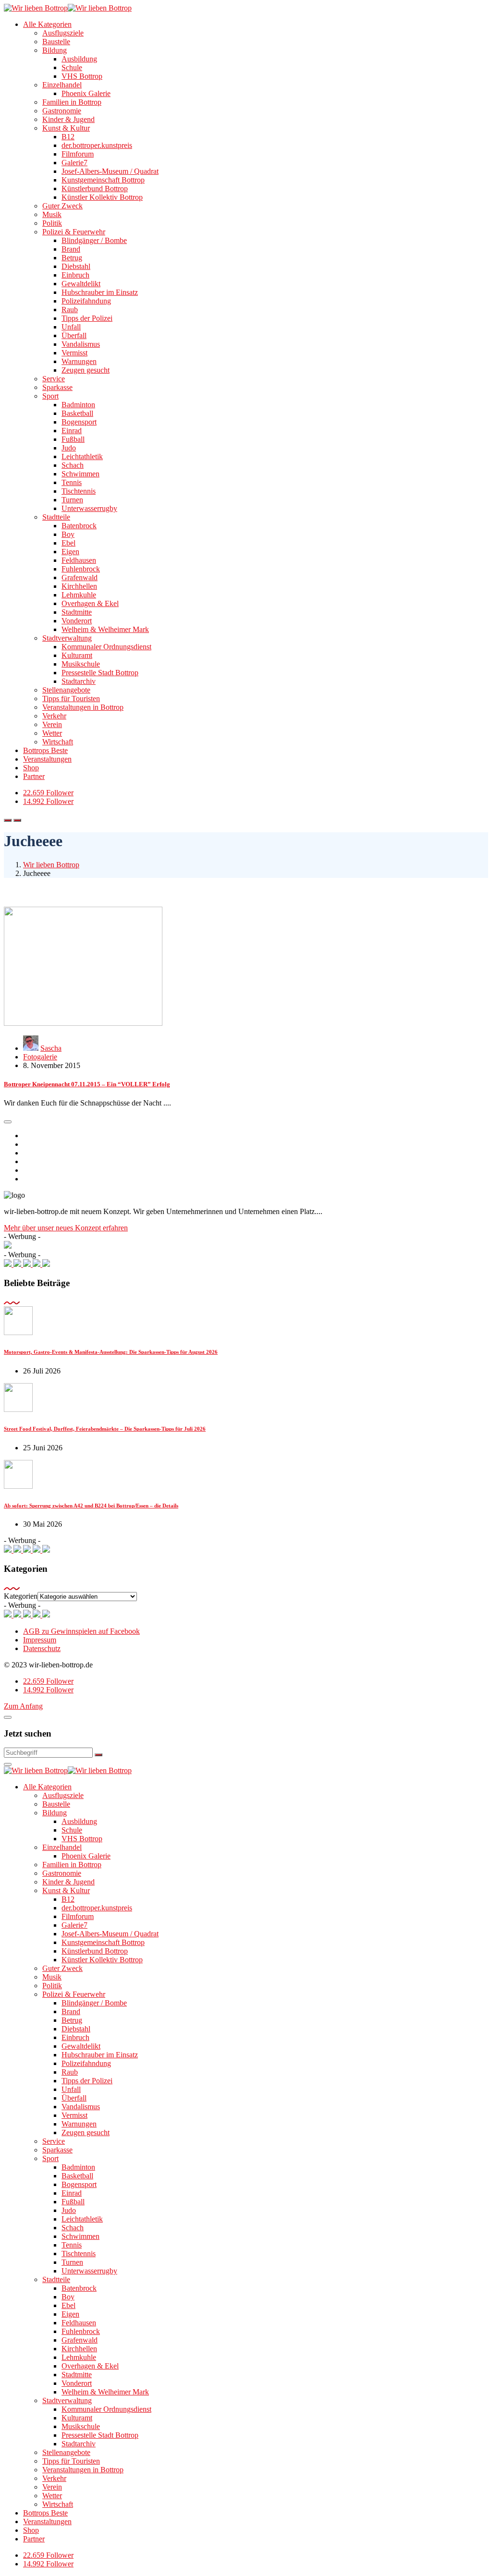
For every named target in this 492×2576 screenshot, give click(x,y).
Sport (50, 396)
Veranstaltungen (47, 759)
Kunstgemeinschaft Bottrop (103, 180)
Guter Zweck (62, 206)
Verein (52, 724)
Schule (72, 67)
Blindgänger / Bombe (94, 240)
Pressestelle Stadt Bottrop (100, 673)
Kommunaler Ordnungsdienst (106, 647)
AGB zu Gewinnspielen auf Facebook (81, 1631)
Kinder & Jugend (68, 119)
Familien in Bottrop (72, 102)
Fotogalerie (40, 1057)
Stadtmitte (77, 612)
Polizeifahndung (86, 301)
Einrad (72, 431)
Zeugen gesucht (86, 370)
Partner (34, 776)
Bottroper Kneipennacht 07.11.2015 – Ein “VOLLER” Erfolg (87, 1084)
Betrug (72, 258)
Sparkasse (57, 387)
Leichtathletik (82, 456)
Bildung (55, 50)
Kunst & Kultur (66, 128)
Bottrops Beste (45, 750)
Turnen (72, 500)
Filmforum (78, 154)
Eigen (70, 552)
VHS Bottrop (82, 76)
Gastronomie (62, 111)
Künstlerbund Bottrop (95, 188)
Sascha (51, 1048)
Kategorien (21, 1596)
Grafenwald (80, 577)
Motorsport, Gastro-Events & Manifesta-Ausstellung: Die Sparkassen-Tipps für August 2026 (111, 1352)
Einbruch (75, 275)
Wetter (52, 733)
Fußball (73, 439)
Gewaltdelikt (81, 284)
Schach (73, 465)
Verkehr (54, 716)
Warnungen (79, 361)
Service (54, 379)
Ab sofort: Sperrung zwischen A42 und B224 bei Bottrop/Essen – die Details (91, 1506)
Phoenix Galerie (86, 93)
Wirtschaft (58, 742)
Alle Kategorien (47, 24)
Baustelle (56, 42)
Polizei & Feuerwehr (74, 232)
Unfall (71, 327)
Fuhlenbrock (81, 569)
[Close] (8, 1717)
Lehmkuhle (79, 595)
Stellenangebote (66, 690)
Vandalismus (81, 344)
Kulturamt (77, 655)
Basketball (77, 413)
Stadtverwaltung (67, 638)
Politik (52, 223)
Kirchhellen (79, 586)
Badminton (78, 405)
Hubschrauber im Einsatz (100, 292)
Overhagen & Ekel (90, 603)
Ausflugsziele (63, 33)
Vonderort (77, 621)
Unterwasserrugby (89, 508)
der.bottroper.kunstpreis (97, 145)
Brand (71, 249)
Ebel (68, 543)
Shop (31, 768)
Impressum (40, 1640)
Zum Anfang (23, 1706)
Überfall (74, 335)
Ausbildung (79, 59)
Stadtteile (56, 517)
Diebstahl (76, 266)
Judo (69, 448)
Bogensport (79, 422)
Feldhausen (79, 560)
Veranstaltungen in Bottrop (83, 707)
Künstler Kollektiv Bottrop (102, 197)
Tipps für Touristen (71, 699)
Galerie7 (74, 163)
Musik (52, 214)
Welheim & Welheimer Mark (105, 629)
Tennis (72, 482)
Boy (68, 534)
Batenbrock (79, 526)
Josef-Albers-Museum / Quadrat (110, 171)
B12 (68, 137)
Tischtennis (79, 491)
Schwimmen (80, 474)
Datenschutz (42, 1648)
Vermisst (74, 353)
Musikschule (81, 664)
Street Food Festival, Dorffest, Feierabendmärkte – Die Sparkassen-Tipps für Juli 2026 (105, 1429)
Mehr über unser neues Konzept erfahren (66, 1228)
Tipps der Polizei (87, 318)
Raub (70, 310)
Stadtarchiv (79, 681)
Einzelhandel (62, 85)
